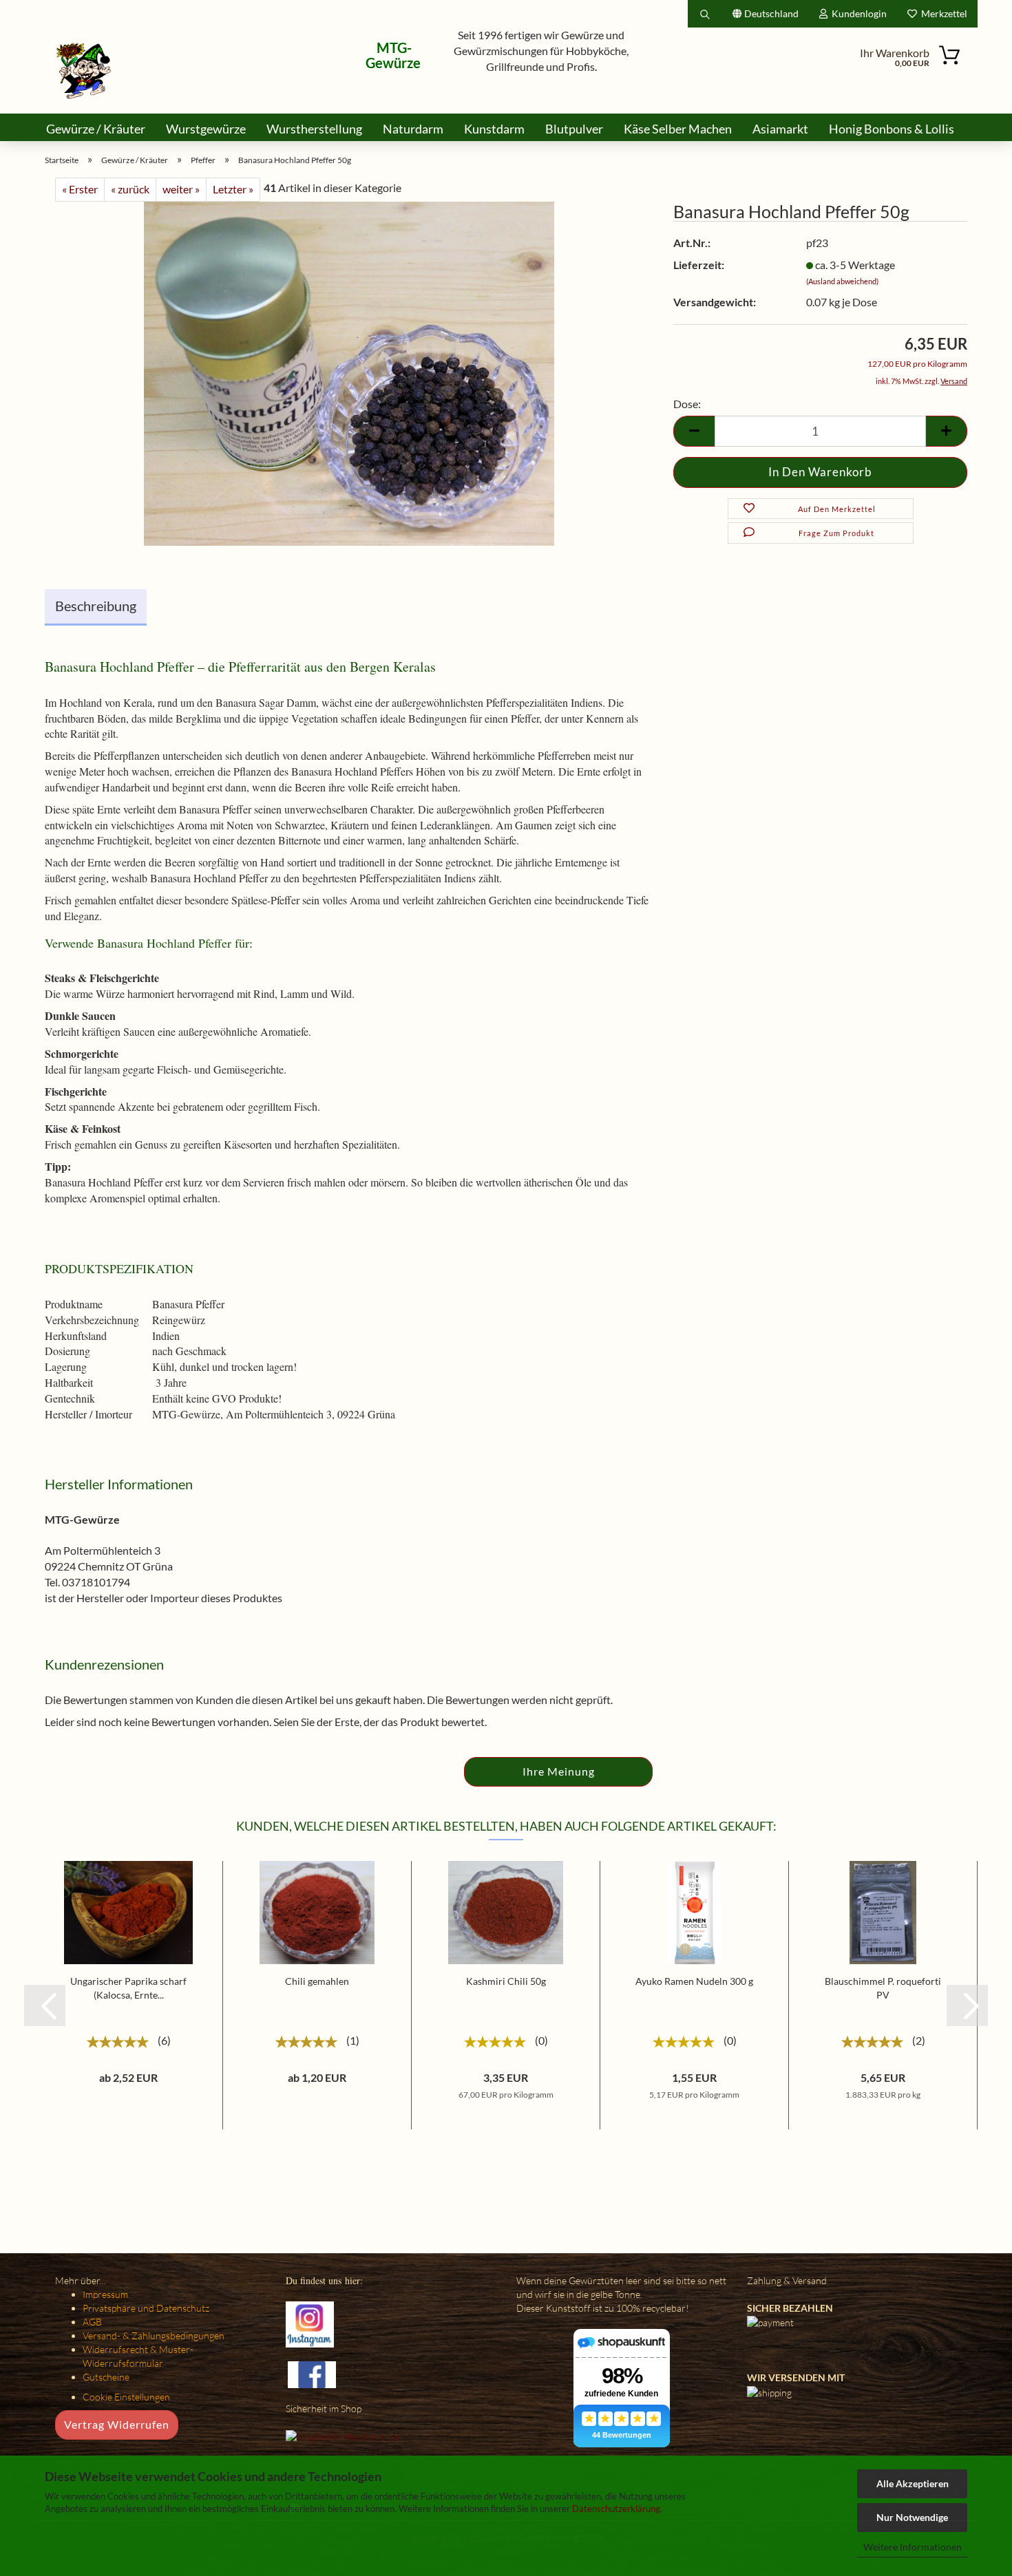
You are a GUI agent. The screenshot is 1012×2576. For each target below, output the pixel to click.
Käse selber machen (678, 129)
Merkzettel (942, 13)
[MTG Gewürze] (84, 71)
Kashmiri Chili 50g (506, 1981)
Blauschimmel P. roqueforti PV (883, 1988)
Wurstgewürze (206, 129)
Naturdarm (413, 129)
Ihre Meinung (559, 1771)
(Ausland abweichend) (842, 281)
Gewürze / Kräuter (96, 129)
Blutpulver (574, 129)
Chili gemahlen (317, 1981)
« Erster (80, 189)
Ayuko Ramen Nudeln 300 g (694, 1981)
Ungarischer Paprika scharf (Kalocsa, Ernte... (128, 1988)
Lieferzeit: (699, 265)
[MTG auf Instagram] (310, 2323)
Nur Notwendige (912, 2517)
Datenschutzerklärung (616, 2509)
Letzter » (233, 189)
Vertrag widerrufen (117, 2424)
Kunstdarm (494, 129)
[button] (45, 2005)
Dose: (687, 404)
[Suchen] (705, 14)
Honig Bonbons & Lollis (892, 129)
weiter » (181, 189)
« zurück (130, 189)
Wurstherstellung (314, 129)
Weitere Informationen (913, 2547)
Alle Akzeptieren (913, 2483)
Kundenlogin (857, 13)
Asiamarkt (780, 129)
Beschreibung (96, 606)
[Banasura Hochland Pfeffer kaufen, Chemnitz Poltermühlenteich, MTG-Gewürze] (349, 372)
